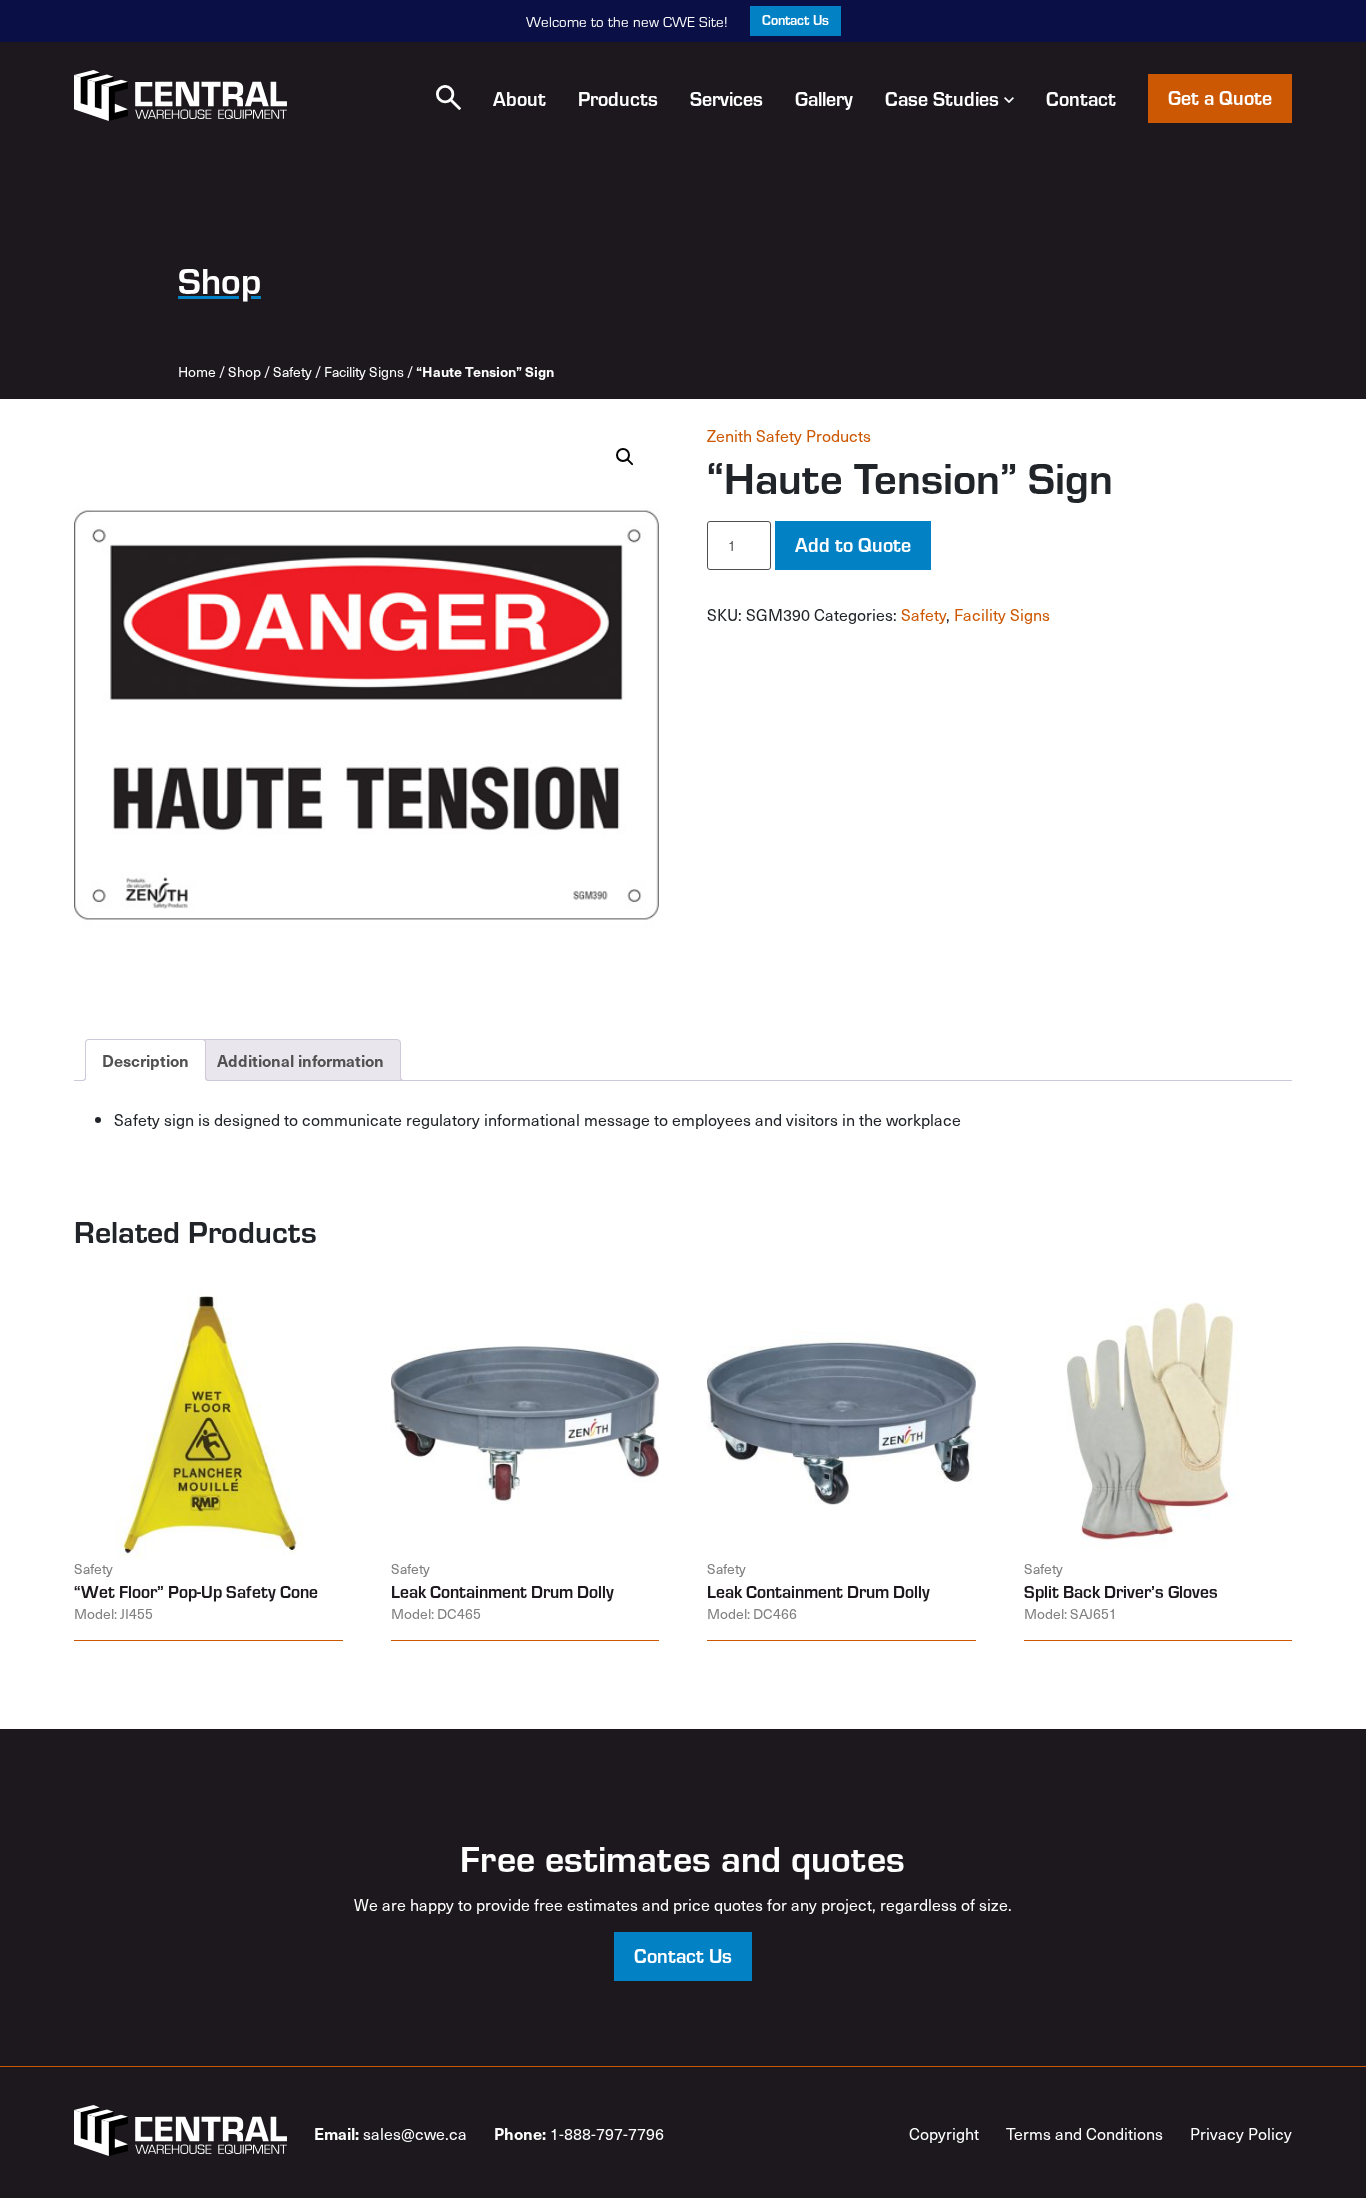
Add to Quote (853, 543)
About (519, 98)
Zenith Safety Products (789, 435)
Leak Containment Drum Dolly (502, 1591)
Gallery (824, 98)
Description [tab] (145, 1060)
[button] (448, 97)
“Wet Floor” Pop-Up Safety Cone (196, 1591)
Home (197, 371)
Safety (292, 371)
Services (726, 98)
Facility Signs (364, 371)
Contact (1081, 98)
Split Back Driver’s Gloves (1121, 1591)
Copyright (944, 2133)
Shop (244, 371)
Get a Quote (1220, 96)
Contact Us (795, 19)
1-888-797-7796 (579, 2133)
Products (618, 98)
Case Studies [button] (942, 98)
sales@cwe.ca (390, 2133)
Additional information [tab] (300, 1060)
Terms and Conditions (1084, 2133)
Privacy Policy (1241, 2133)
